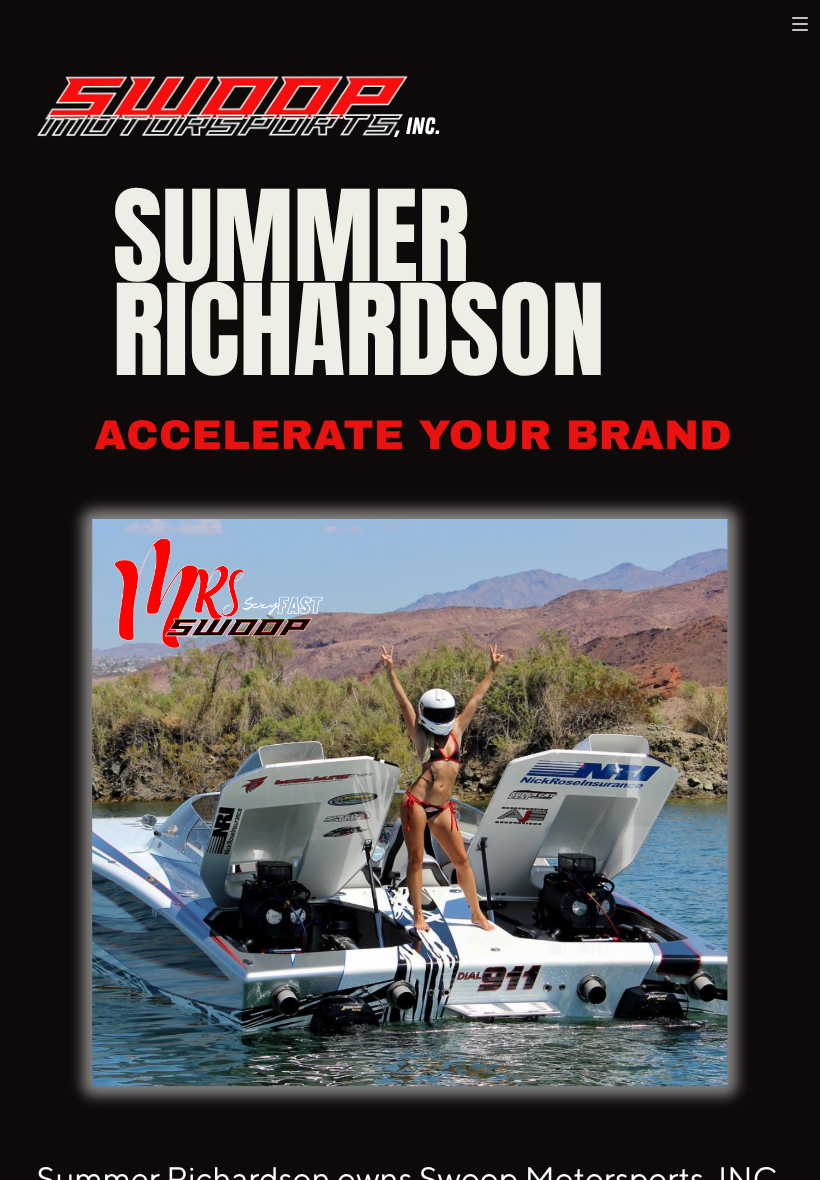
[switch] (800, 24)
